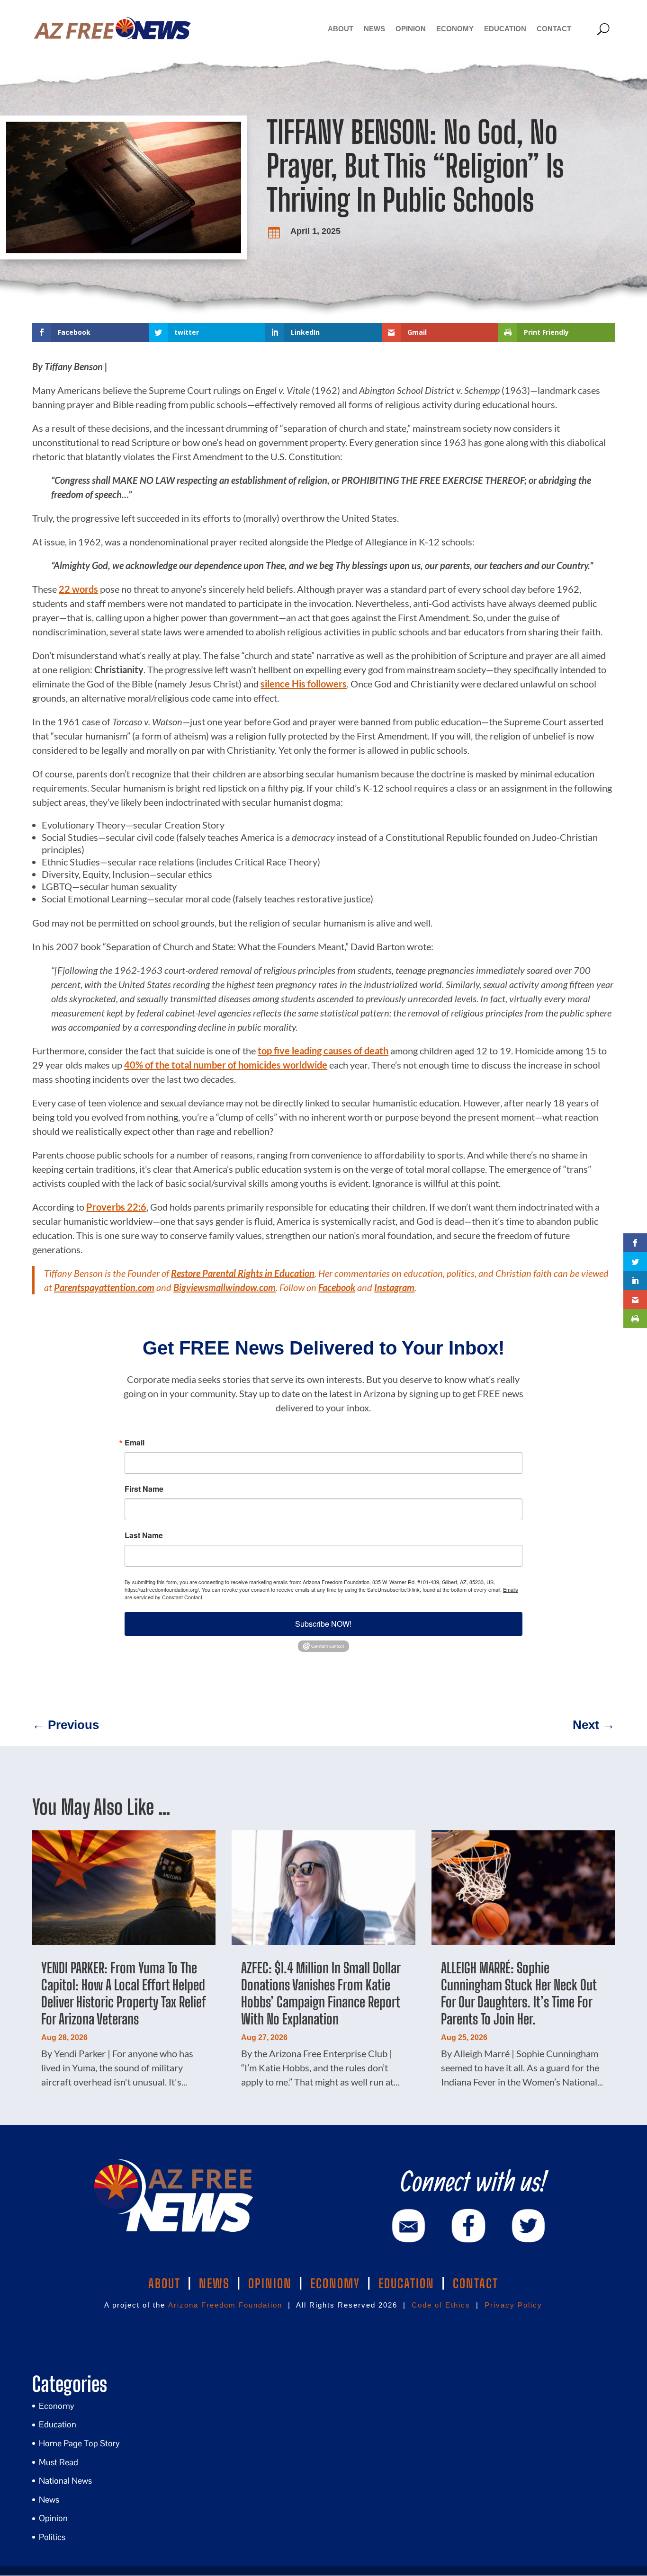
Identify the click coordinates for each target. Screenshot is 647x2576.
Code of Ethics (441, 2305)
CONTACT (476, 2283)
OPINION (270, 2283)
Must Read (58, 2462)
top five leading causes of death (323, 1051)
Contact (554, 29)
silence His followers (304, 684)
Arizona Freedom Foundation (225, 2305)
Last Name (144, 1535)
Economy (455, 29)
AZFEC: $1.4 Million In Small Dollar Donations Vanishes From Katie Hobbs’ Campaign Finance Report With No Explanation (321, 1993)
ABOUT (164, 2283)
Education (505, 29)
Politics (52, 2537)
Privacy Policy (513, 2305)
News (374, 29)
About (341, 29)
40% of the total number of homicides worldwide (226, 1065)
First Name (144, 1489)
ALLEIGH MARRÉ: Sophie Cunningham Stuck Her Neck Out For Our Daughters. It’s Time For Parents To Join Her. (519, 1993)
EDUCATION (406, 2283)
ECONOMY (335, 2283)
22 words (78, 589)
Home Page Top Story (79, 2443)
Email (135, 1443)
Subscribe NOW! (323, 1624)
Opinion (411, 29)
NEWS (214, 2283)
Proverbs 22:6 (116, 1207)
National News (65, 2481)
